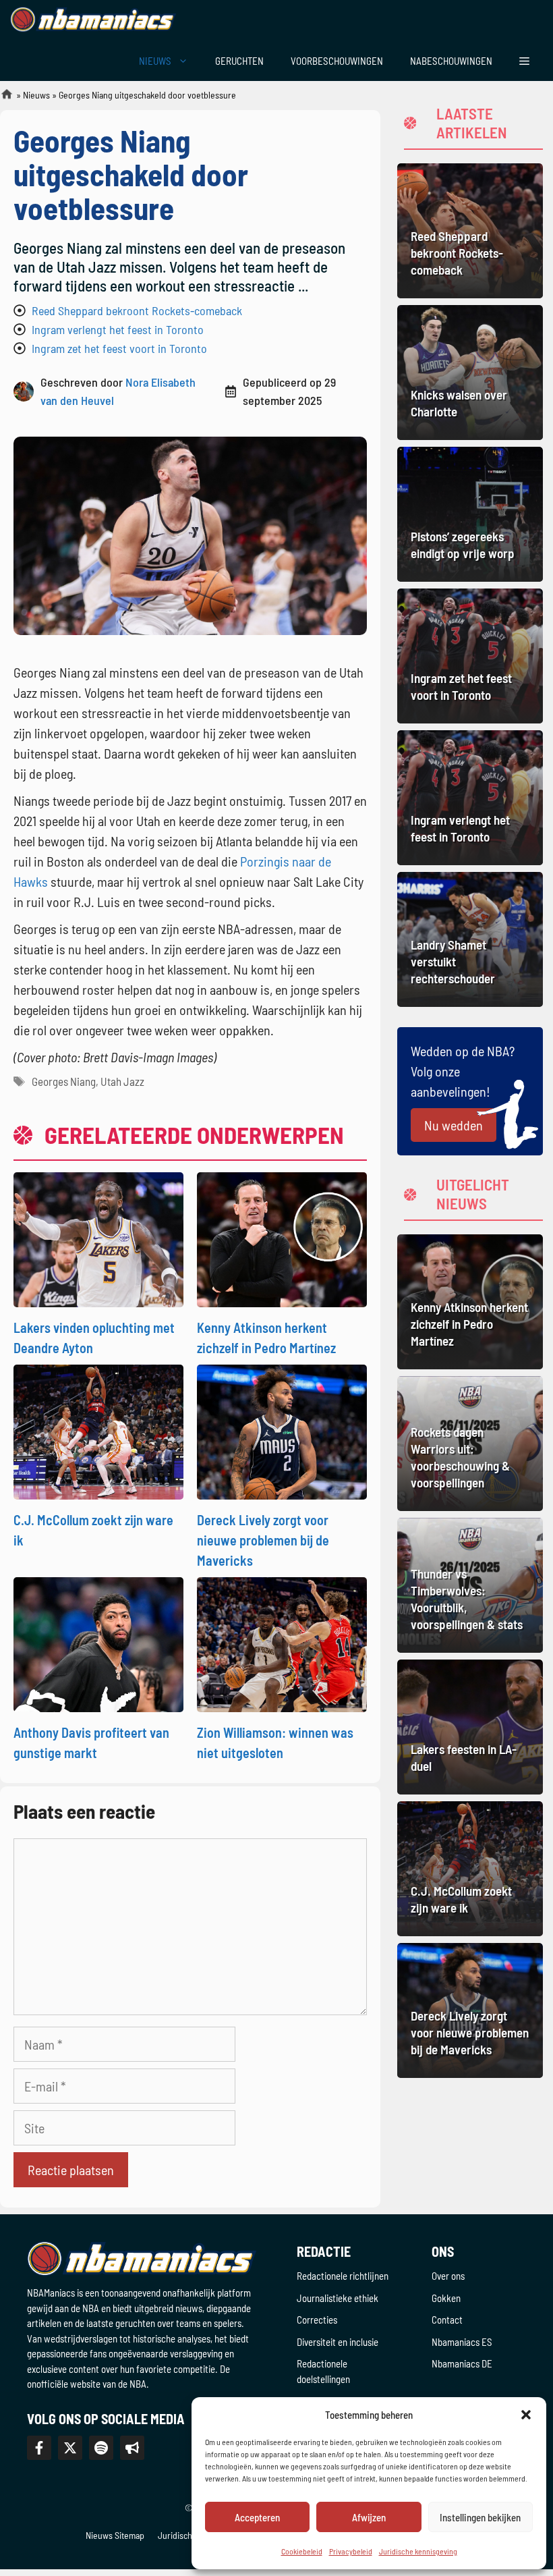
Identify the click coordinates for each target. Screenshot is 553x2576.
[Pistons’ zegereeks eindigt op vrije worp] (470, 514)
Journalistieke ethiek (338, 2298)
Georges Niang (64, 1081)
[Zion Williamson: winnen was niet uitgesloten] (282, 1643)
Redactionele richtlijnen (343, 2276)
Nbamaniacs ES (462, 2342)
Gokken (446, 2298)
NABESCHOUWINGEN (451, 61)
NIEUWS (155, 61)
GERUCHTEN (239, 61)
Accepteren (257, 2517)
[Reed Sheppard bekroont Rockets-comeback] (470, 231)
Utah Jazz (122, 1081)
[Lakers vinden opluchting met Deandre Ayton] (98, 1238)
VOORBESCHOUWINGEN (337, 61)
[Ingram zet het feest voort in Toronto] (470, 656)
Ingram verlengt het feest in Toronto (118, 329)
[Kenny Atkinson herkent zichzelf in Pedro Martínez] (282, 1238)
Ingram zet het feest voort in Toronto (119, 348)
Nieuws (36, 95)
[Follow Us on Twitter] (70, 2448)
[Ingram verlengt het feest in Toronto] (470, 798)
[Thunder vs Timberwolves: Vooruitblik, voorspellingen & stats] (470, 1585)
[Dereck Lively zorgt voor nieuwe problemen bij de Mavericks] (282, 1430)
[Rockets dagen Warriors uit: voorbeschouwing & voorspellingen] (470, 1444)
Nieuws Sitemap (115, 2535)
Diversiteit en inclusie (338, 2342)
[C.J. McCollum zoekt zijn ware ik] (98, 1430)
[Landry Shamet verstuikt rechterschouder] (470, 939)
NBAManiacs (1, 98)
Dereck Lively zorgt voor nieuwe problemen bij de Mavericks (263, 1540)
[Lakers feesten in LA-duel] (470, 1727)
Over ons (448, 2276)
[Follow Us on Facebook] (39, 2448)
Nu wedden (454, 1125)
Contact (447, 2320)
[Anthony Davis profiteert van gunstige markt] (98, 1643)
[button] (526, 2415)
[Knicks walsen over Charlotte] (470, 373)
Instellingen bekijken (480, 2517)
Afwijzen (369, 2517)
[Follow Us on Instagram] (101, 2448)
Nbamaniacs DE (462, 2363)
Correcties (317, 2320)
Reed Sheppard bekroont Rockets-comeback (137, 310)
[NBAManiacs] (93, 20)
